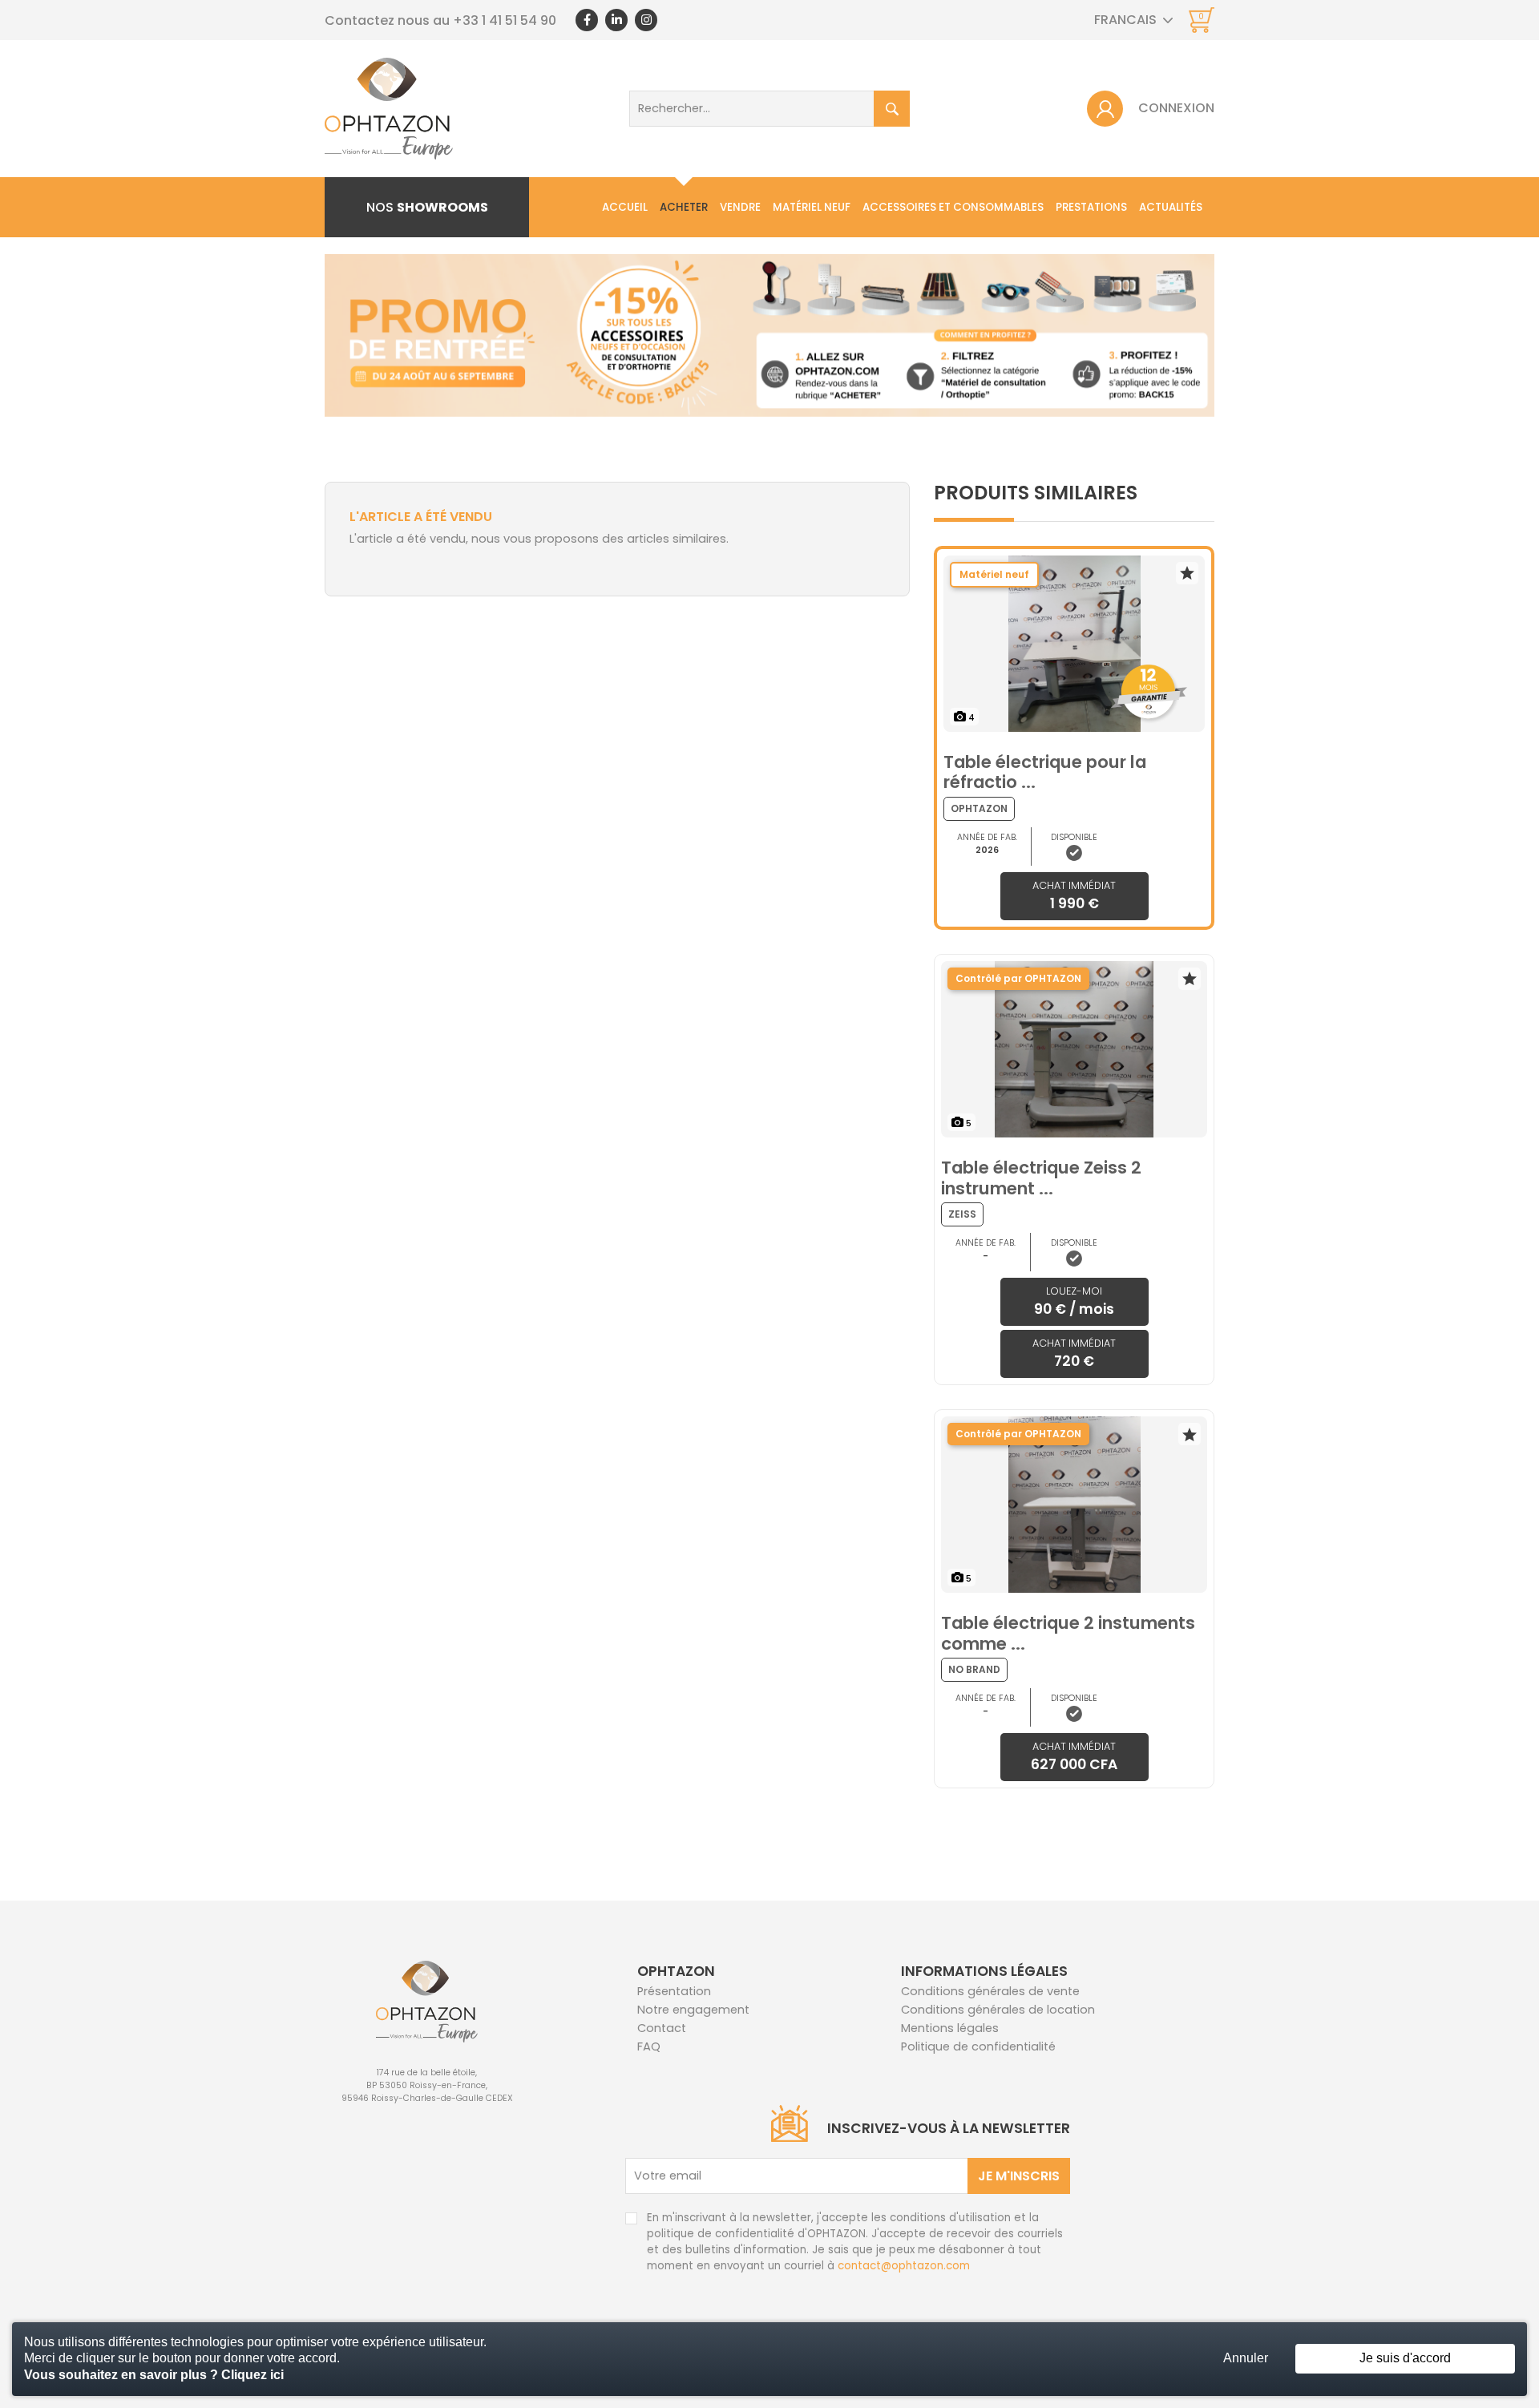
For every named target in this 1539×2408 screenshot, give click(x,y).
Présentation (674, 1991)
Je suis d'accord (1405, 2358)
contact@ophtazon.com (904, 2266)
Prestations (1091, 207)
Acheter (684, 207)
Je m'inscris (1019, 2176)
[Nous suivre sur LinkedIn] (616, 20)
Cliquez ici (252, 2375)
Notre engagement (693, 2010)
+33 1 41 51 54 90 (505, 20)
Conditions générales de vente (990, 1991)
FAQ (649, 2046)
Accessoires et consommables (953, 207)
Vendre (740, 207)
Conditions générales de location (998, 2010)
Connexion (1176, 108)
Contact (662, 2028)
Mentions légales (950, 2028)
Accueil (625, 207)
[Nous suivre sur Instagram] (646, 20)
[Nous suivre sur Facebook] (587, 20)
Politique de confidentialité (978, 2046)
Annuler (1246, 2358)
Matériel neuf (812, 207)
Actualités (1171, 207)
